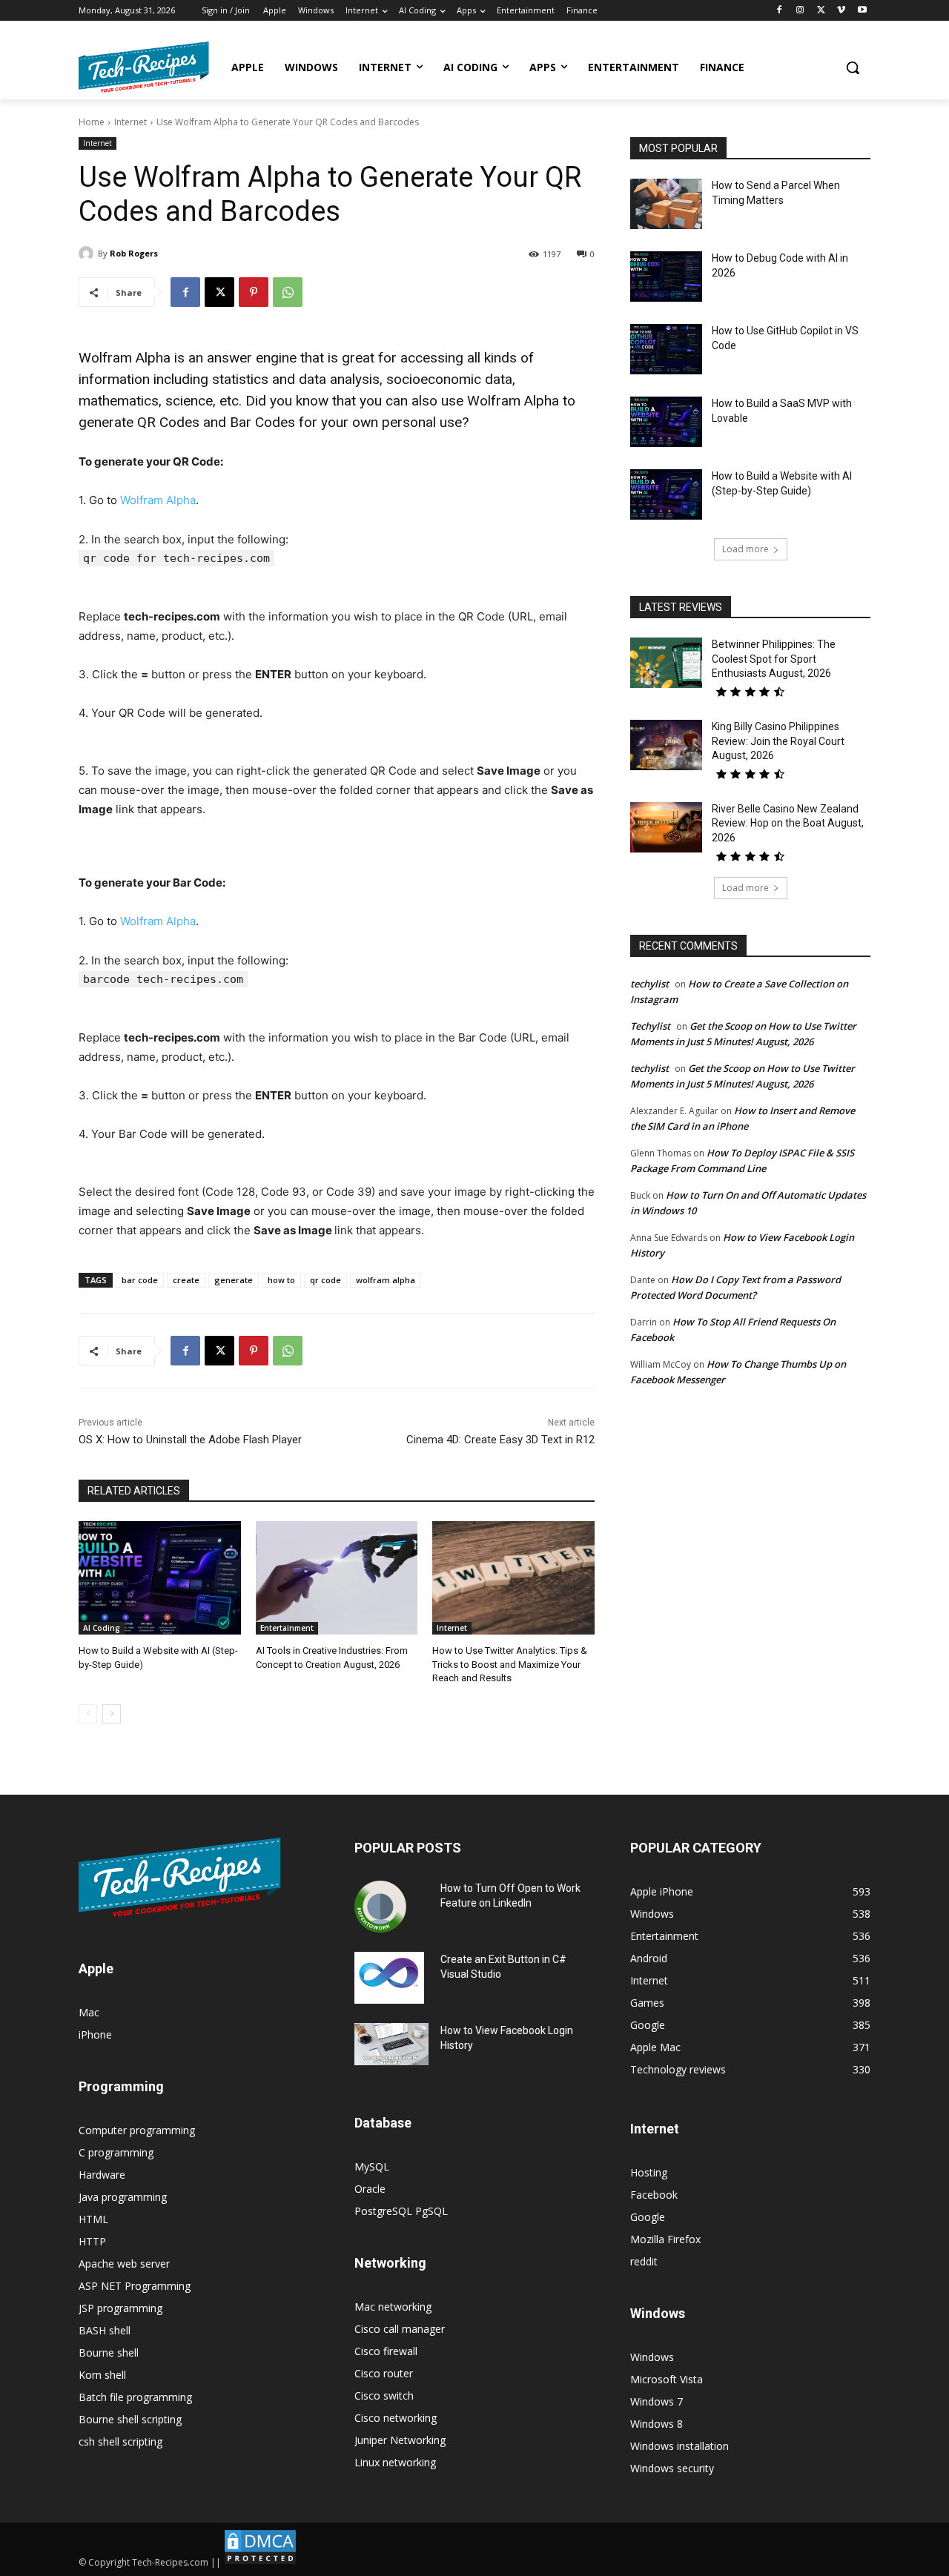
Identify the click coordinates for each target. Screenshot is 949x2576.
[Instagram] (800, 11)
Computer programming (137, 2130)
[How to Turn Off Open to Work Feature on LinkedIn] (380, 1907)
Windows (652, 2357)
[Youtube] (862, 11)
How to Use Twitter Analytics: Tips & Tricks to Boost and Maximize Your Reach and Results (510, 1664)
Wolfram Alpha (158, 500)
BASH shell (105, 2330)
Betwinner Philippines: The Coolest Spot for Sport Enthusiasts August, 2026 (774, 659)
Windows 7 (657, 2401)
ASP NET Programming (135, 2286)
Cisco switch (384, 2395)
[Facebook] (780, 11)
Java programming (123, 2197)
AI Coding (102, 1628)
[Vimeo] (841, 11)
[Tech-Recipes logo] (144, 67)
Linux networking (395, 2462)
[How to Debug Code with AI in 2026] (666, 277)
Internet (130, 122)
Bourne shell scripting (130, 2419)
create (186, 1280)
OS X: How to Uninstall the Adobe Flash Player (190, 1440)
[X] (821, 11)
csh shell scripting (120, 2441)
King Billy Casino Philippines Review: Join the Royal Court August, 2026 (778, 741)
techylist (649, 984)
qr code (325, 1280)
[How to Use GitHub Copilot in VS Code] (666, 349)
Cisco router (384, 2373)
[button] (853, 67)
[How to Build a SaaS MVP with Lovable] (666, 422)
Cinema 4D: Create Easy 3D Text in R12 (500, 1440)
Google (648, 2217)
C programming (116, 2152)
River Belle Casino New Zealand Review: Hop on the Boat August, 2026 (788, 823)
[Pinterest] (254, 292)
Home (92, 122)
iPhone (95, 2034)
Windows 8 (657, 2424)
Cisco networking (396, 2418)
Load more (745, 549)
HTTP (92, 2241)
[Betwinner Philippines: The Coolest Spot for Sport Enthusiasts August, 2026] (666, 663)
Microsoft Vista (667, 2379)
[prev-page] (88, 1714)
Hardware (102, 2175)
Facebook (654, 2195)
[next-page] (112, 1714)
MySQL (372, 2166)
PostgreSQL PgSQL (401, 2211)
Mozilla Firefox (665, 2239)
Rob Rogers (134, 253)
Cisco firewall (386, 2351)
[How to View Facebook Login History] (391, 2044)
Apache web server (124, 2264)
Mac (89, 2012)
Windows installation (679, 2446)
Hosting (649, 2172)
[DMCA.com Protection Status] (260, 2562)
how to (281, 1280)
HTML (93, 2219)
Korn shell (102, 2375)
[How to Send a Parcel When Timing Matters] (666, 204)
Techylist (650, 1026)
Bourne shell (109, 2352)
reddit (644, 2261)
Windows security (672, 2468)
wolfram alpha (386, 1280)
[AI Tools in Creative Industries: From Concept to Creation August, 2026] (337, 1578)
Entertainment (287, 1628)
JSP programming (120, 2308)
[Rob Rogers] (88, 254)
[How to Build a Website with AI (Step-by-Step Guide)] (160, 1578)
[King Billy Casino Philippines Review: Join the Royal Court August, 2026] (666, 745)
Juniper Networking (400, 2440)
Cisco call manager (400, 2329)
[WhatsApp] (288, 292)
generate (234, 1280)
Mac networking (393, 2307)
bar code (140, 1280)
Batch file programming (135, 2397)
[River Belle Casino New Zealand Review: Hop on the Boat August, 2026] (666, 827)
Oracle (370, 2189)
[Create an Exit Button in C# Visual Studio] (389, 1978)
